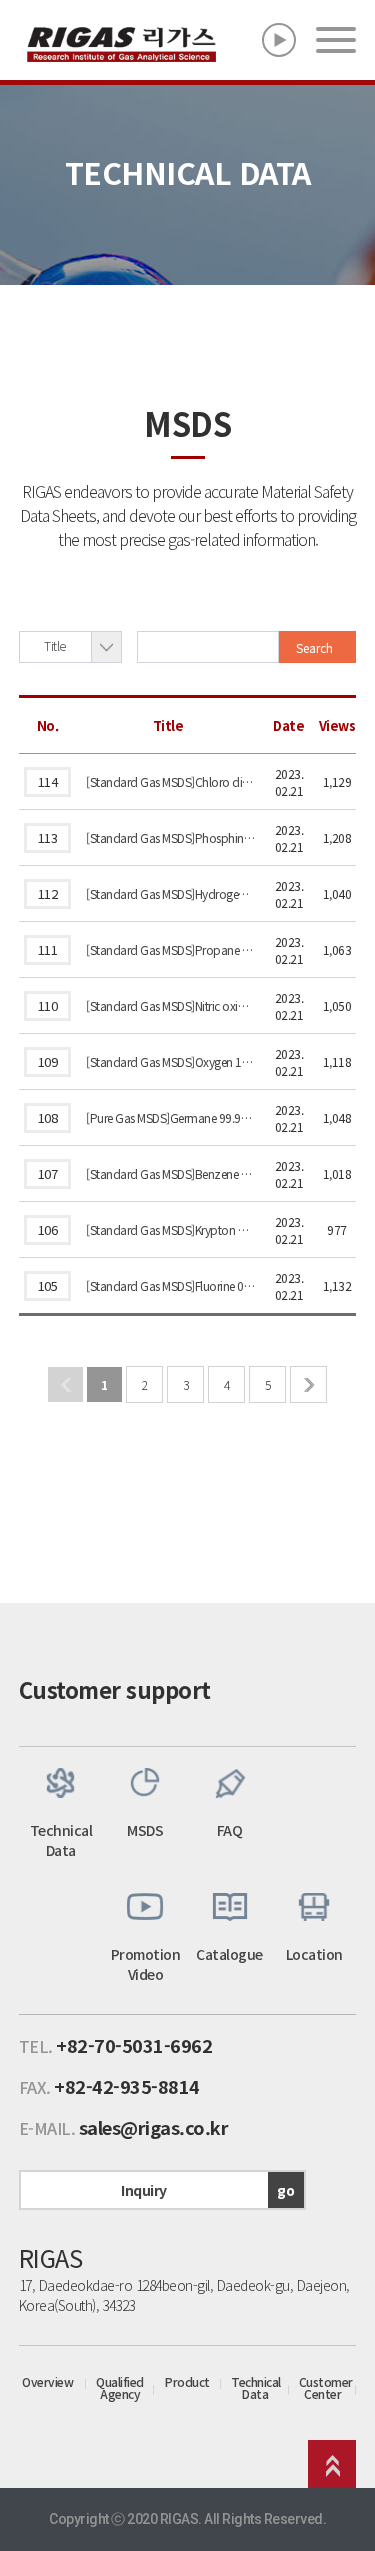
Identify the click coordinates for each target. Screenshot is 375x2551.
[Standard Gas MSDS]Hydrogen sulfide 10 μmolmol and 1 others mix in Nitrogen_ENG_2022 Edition (170, 893)
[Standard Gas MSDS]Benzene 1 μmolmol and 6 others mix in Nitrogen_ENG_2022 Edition (170, 1173)
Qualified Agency (120, 2388)
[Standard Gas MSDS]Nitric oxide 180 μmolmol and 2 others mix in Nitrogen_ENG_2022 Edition (170, 1005)
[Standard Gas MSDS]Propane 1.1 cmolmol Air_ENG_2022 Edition (170, 949)
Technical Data (256, 2388)
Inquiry (207, 2190)
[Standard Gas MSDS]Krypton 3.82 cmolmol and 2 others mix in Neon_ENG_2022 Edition (170, 1229)
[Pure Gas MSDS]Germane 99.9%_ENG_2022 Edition (170, 1117)
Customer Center (326, 2388)
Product (187, 2382)
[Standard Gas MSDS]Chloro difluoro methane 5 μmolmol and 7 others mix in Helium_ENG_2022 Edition (170, 781)
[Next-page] (308, 1384)
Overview (47, 2382)
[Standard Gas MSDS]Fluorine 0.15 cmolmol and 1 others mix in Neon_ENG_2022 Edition (170, 1285)
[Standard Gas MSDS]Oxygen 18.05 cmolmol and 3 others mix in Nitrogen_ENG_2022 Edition (170, 1061)
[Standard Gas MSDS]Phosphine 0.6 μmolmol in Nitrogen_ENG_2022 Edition (170, 837)
